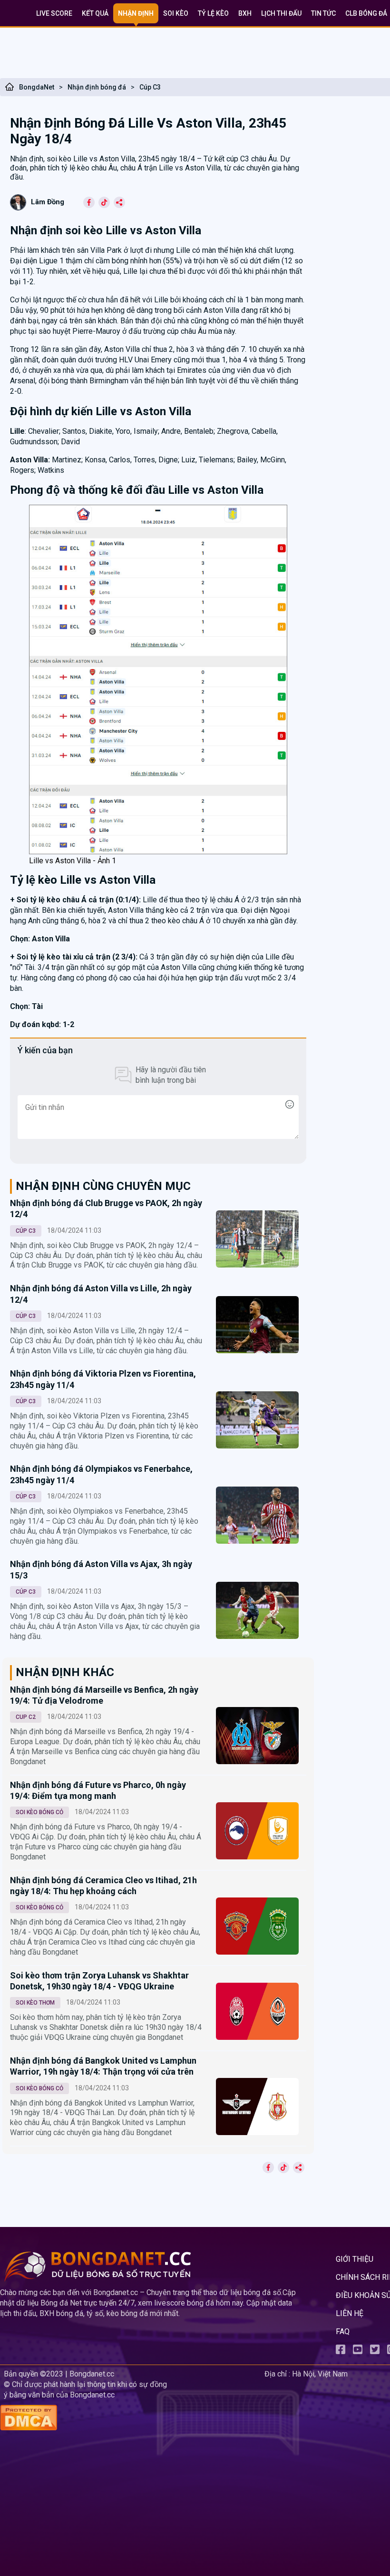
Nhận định (136, 13)
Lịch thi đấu (281, 13)
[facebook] (341, 2351)
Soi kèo (176, 13)
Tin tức (323, 13)
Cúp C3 (150, 87)
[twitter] (375, 2351)
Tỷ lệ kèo (213, 13)
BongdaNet (37, 87)
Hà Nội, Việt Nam (320, 2374)
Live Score (54, 13)
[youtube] (358, 2351)
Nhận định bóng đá (97, 87)
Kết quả (95, 13)
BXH (245, 13)
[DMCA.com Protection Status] (130, 2419)
